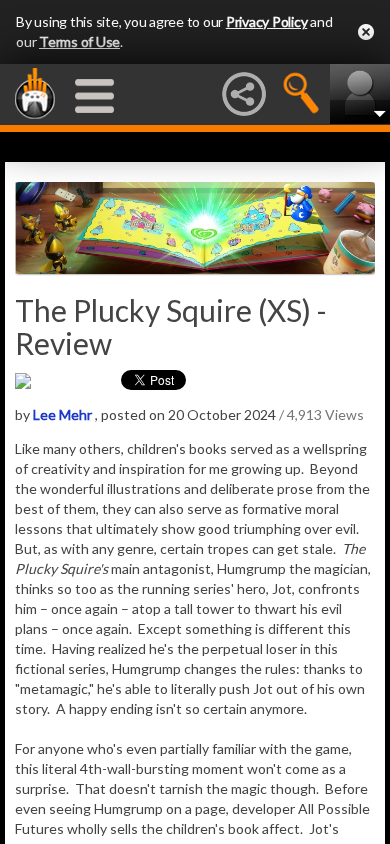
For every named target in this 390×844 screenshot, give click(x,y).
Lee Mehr (62, 414)
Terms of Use (79, 41)
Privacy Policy (267, 21)
